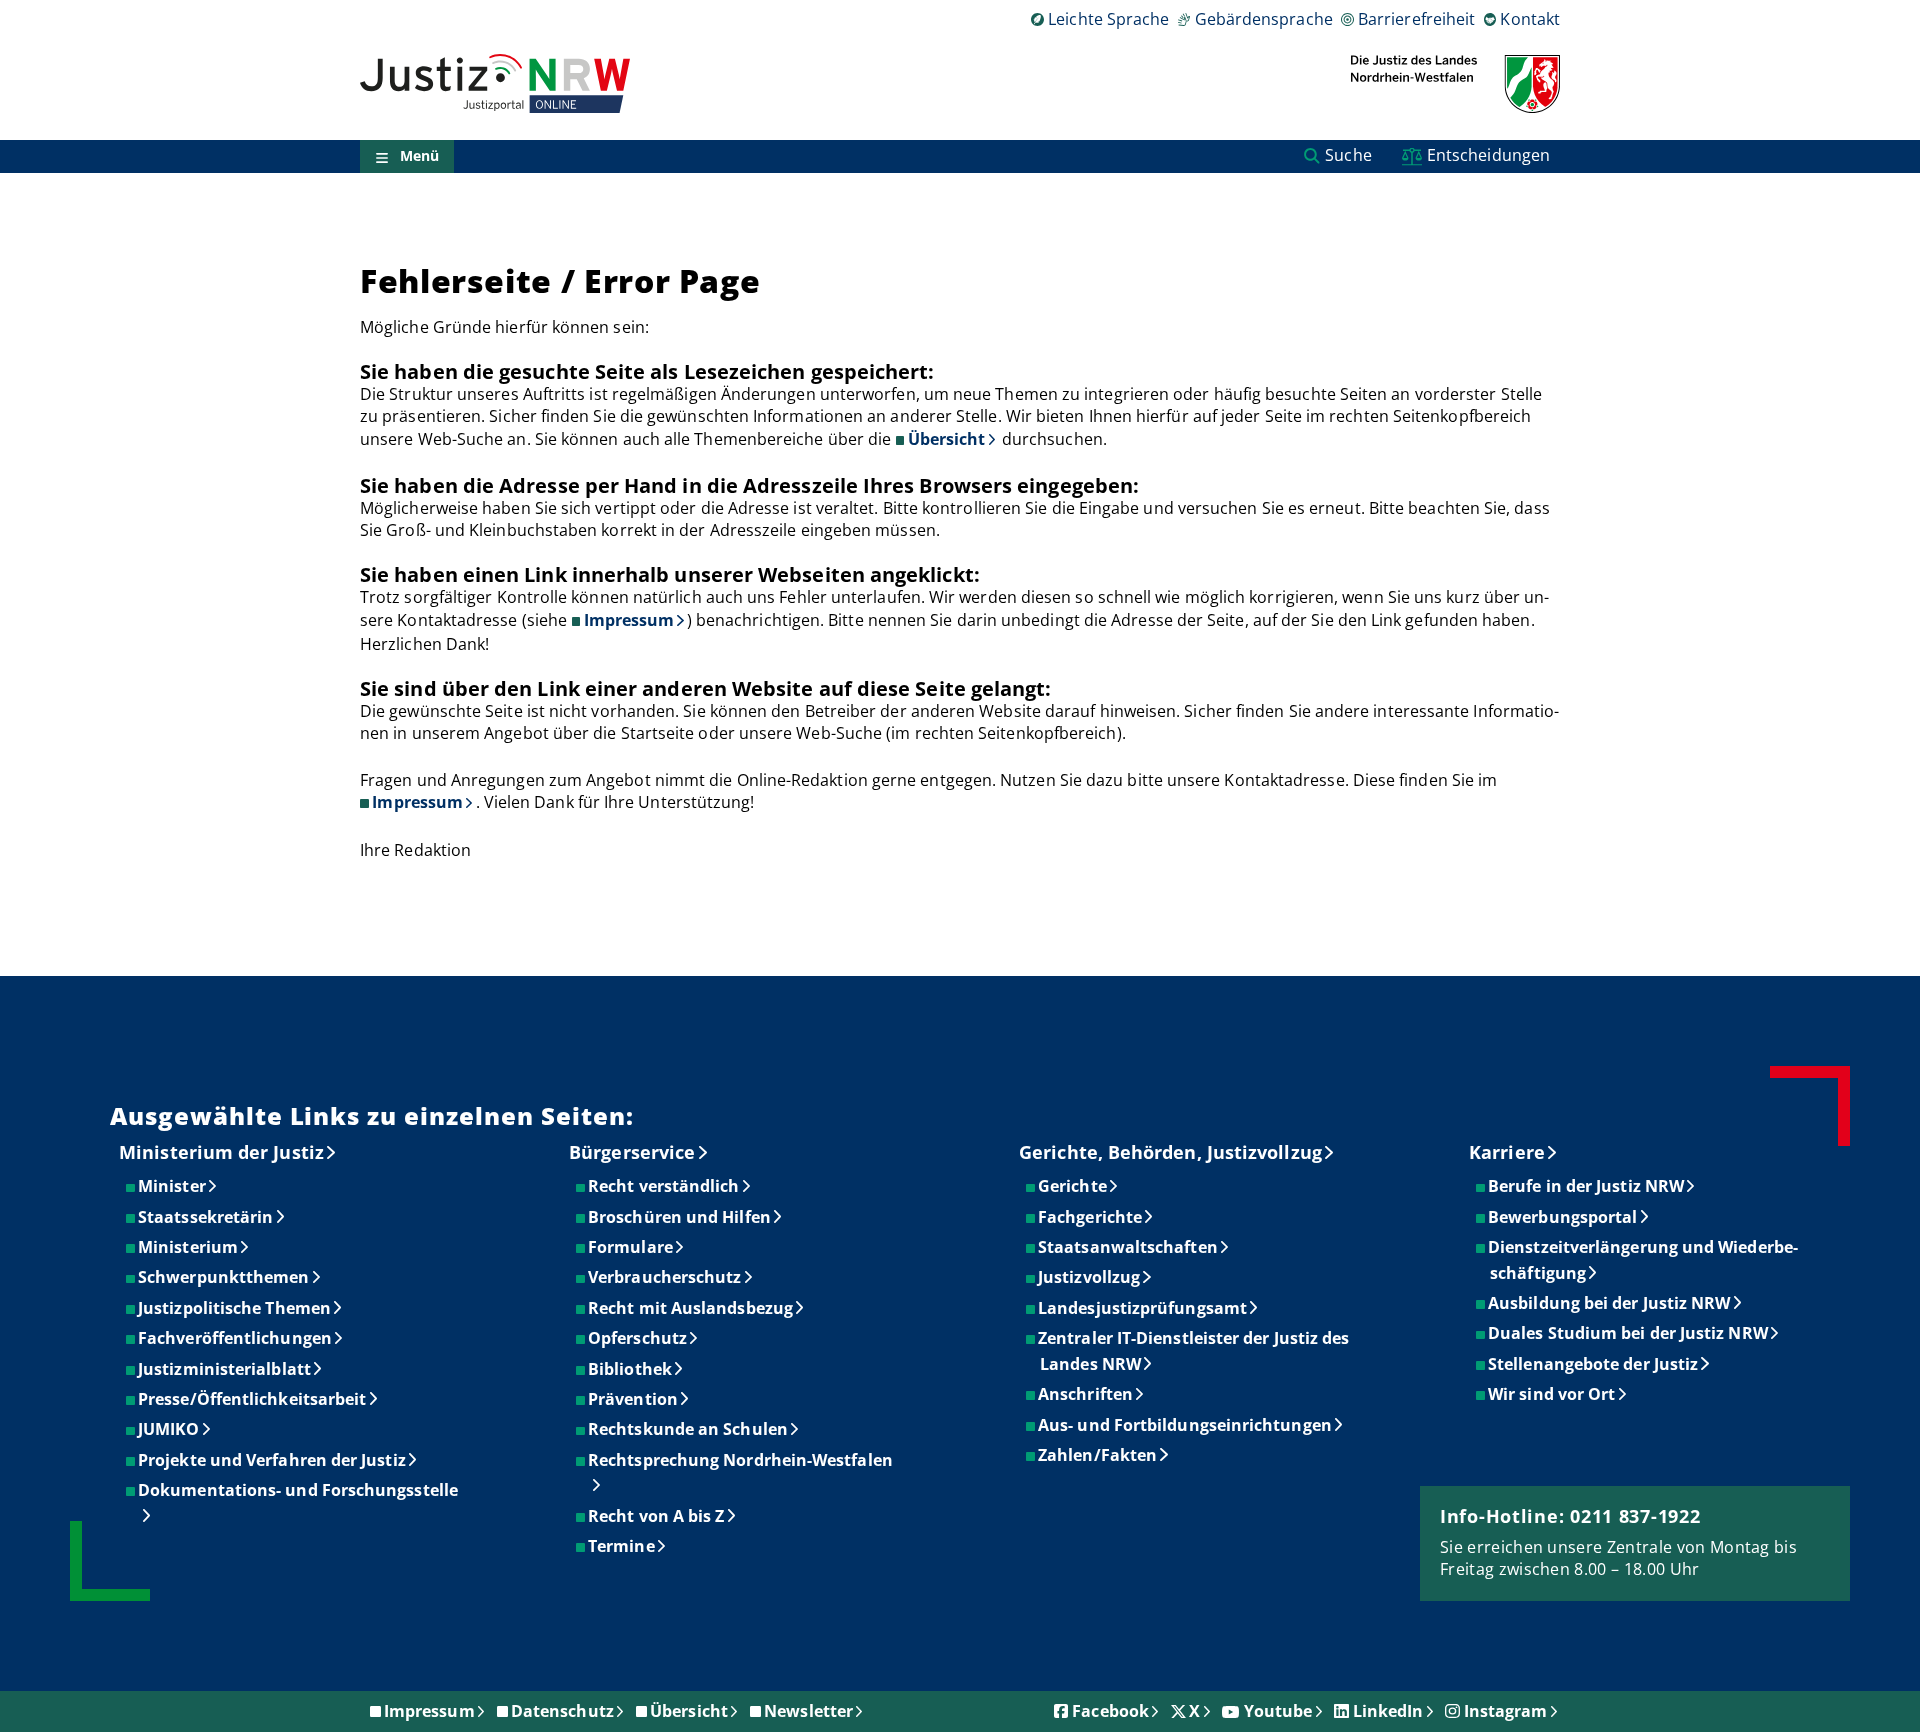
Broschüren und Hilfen (680, 1217)
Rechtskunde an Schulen (689, 1429)
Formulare (631, 1247)
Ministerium (189, 1247)
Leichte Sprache (1108, 19)
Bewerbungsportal (1563, 1217)
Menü (419, 156)
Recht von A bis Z (657, 1516)
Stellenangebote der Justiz (1594, 1364)
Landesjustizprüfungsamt (1143, 1308)
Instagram (1506, 1711)
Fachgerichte (1091, 1217)
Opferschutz (638, 1338)
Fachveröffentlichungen (236, 1338)
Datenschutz (562, 1711)
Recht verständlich (664, 1186)
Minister (173, 1186)
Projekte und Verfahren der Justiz (273, 1460)
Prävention (634, 1399)
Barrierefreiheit (1416, 19)
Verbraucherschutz (665, 1277)
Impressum (629, 620)
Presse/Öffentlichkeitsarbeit (253, 1399)
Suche (1348, 155)
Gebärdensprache (1263, 19)
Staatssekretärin (206, 1217)
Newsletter (808, 1711)
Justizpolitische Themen (235, 1308)
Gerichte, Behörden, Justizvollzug (1170, 1152)
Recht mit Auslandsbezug (691, 1308)
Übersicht (947, 439)
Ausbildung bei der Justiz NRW (1610, 1303)
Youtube (1278, 1711)
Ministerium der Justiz (221, 1152)
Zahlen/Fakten (1098, 1455)
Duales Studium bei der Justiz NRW (1629, 1333)
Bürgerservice (632, 1152)
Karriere (1507, 1152)
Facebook (1110, 1711)
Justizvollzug (1090, 1277)
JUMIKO (169, 1429)
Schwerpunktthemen (224, 1277)
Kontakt (1530, 19)
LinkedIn (1388, 1711)
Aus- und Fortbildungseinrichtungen (1186, 1425)
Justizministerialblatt (225, 1369)
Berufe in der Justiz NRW (1587, 1186)
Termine (622, 1546)
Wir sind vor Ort (1552, 1394)
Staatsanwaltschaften (1129, 1247)
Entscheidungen (1488, 155)
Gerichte (1073, 1186)
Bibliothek (631, 1369)
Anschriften (1086, 1394)
